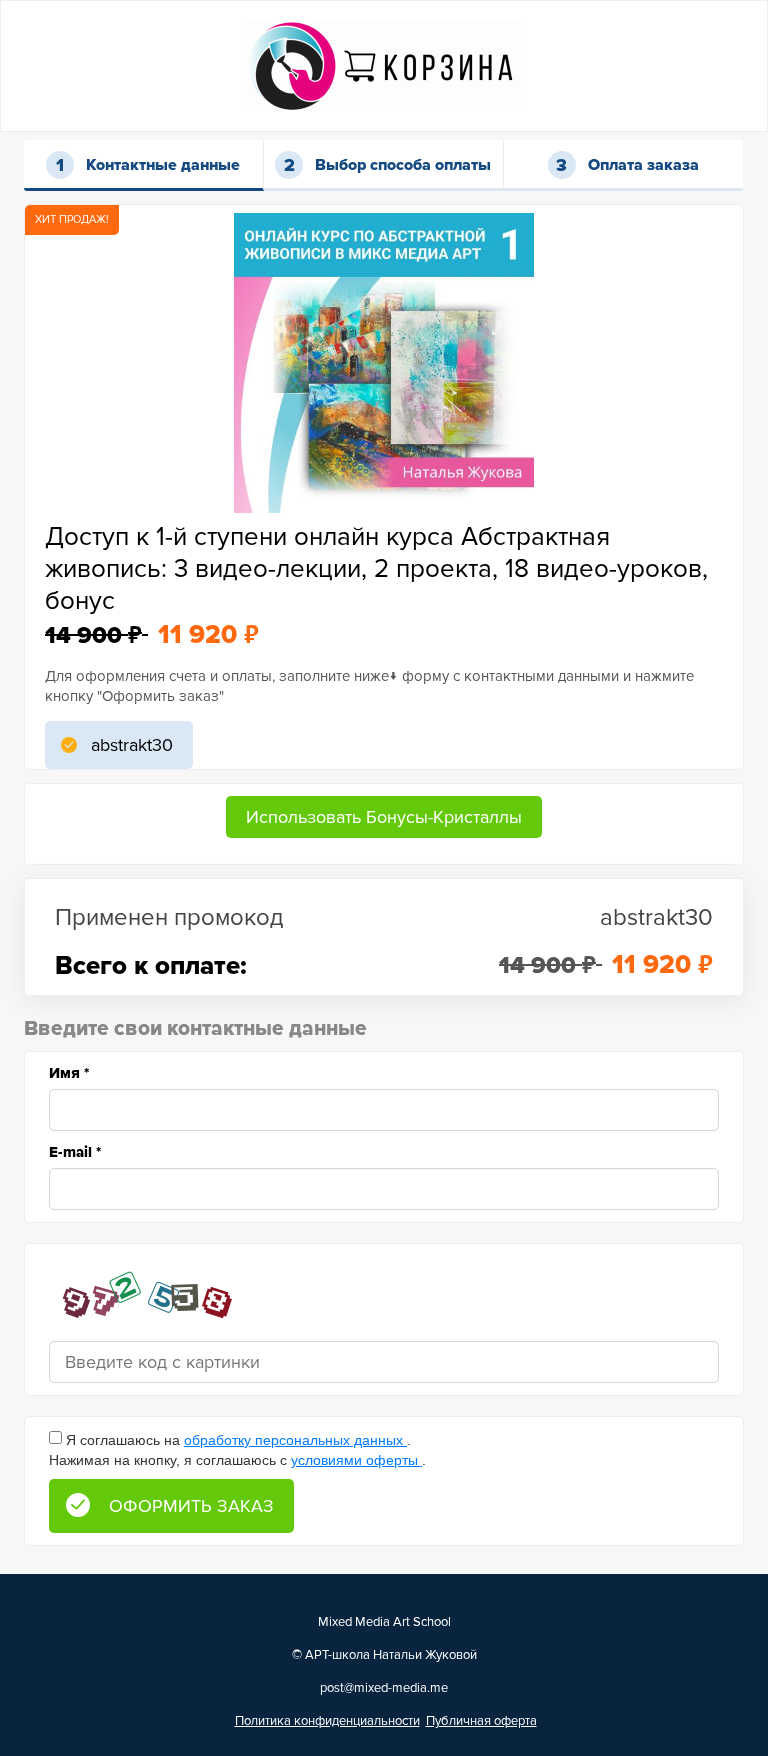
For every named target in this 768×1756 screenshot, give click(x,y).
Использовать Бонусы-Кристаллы (384, 817)
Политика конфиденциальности (327, 1721)
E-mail (75, 1152)
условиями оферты (356, 1460)
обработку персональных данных (295, 1440)
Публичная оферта (481, 1721)
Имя (69, 1073)
